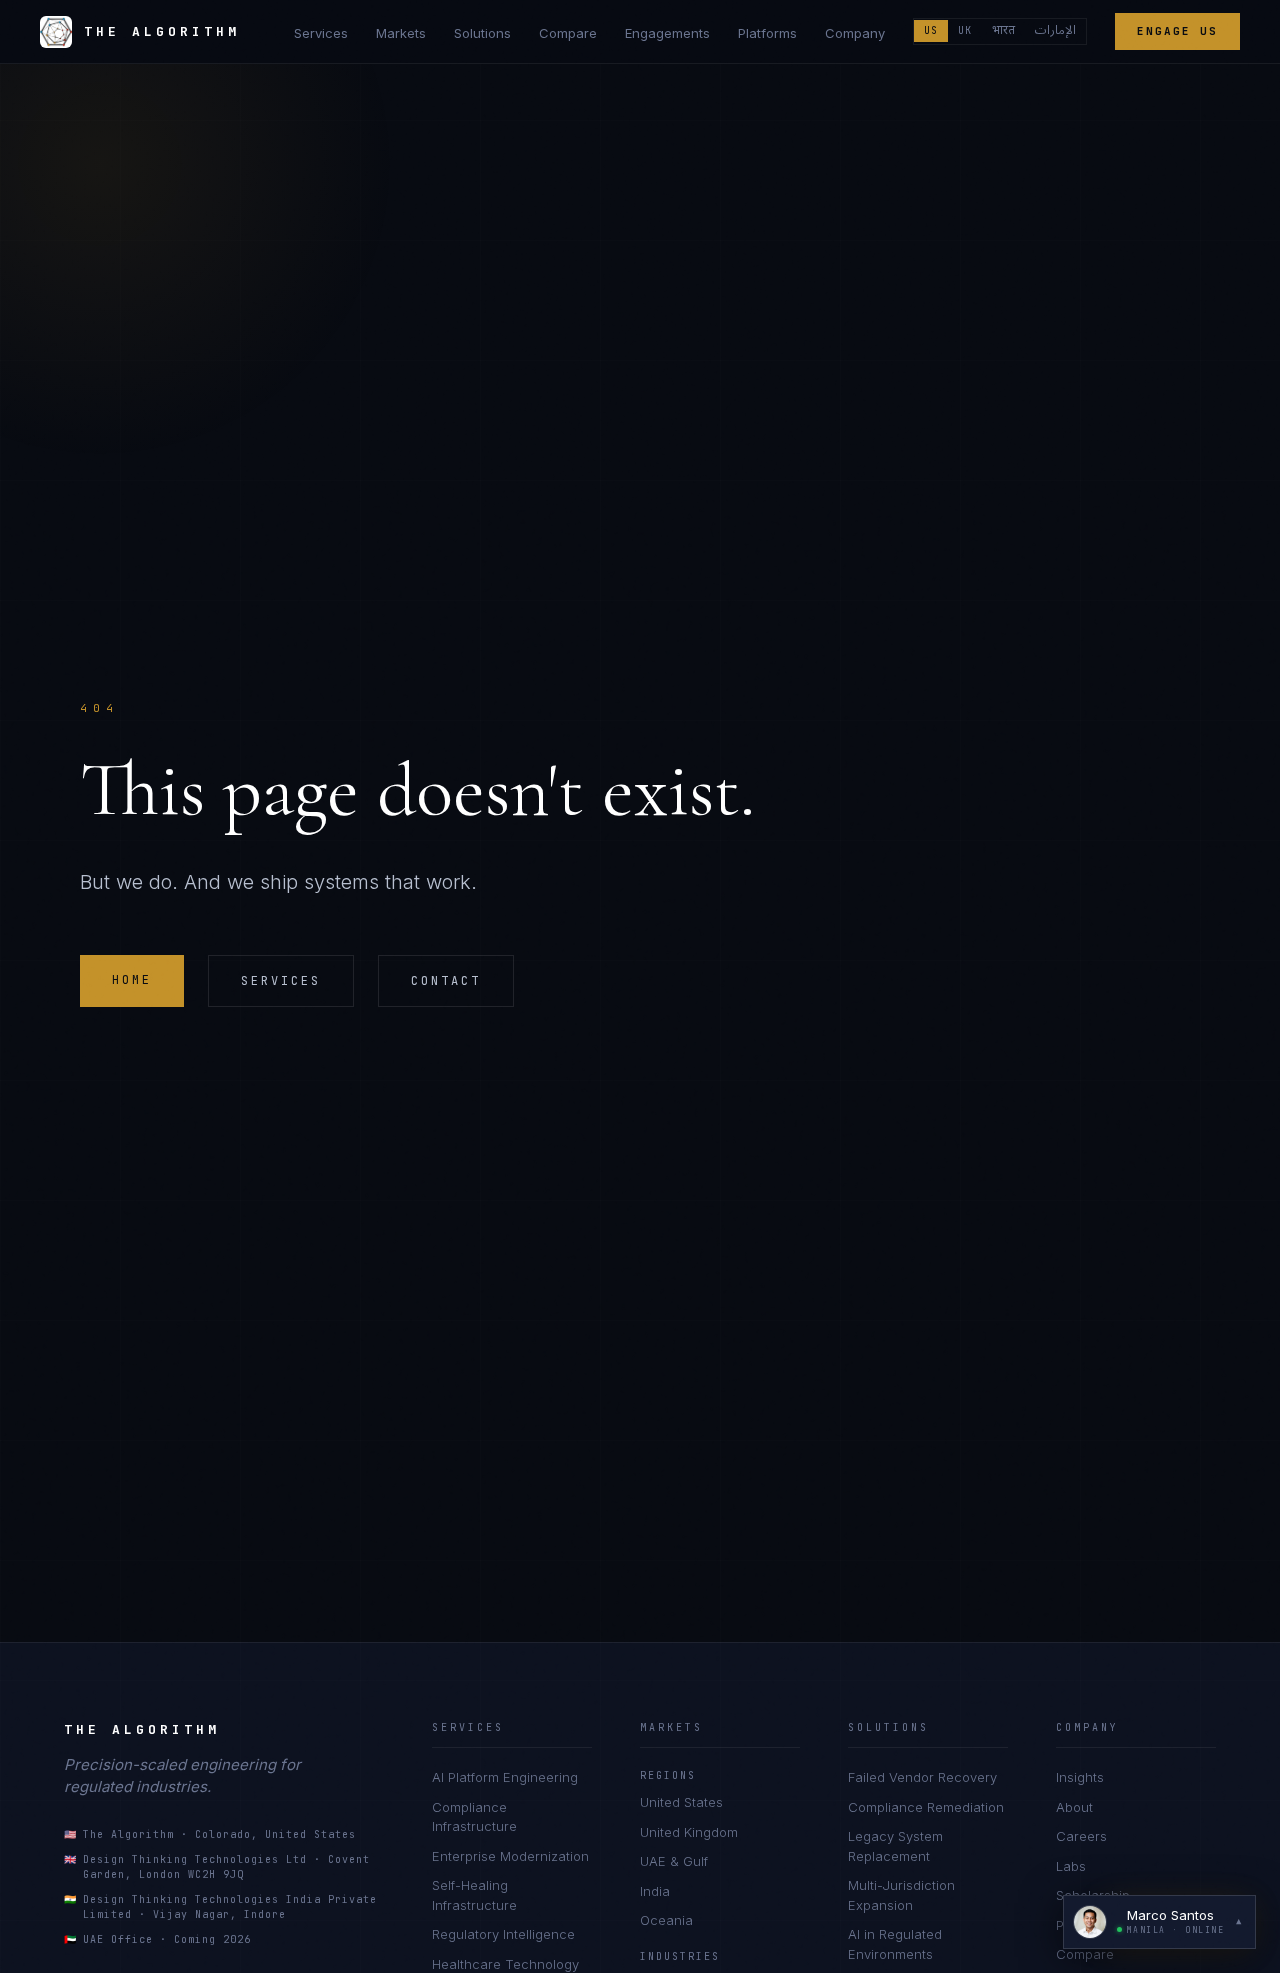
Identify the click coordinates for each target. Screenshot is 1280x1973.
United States (681, 1802)
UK (965, 30)
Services (321, 33)
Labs (1071, 1866)
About (1074, 1807)
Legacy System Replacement (895, 1846)
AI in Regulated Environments (895, 1944)
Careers (1081, 1836)
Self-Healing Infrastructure (474, 1895)
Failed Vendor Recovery (922, 1777)
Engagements (667, 33)
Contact (446, 981)
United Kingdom (689, 1832)
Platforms (767, 33)
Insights (1080, 1777)
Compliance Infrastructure (474, 1817)
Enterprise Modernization (510, 1856)
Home (132, 980)
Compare (568, 33)
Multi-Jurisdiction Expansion (901, 1895)
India (655, 1891)
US (931, 30)
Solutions (482, 33)
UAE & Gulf (674, 1861)
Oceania (666, 1920)
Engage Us (1177, 31)
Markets (401, 33)
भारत (1003, 31)
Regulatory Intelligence (503, 1934)
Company (855, 33)
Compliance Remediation (926, 1807)
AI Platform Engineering (505, 1777)
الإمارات (1055, 31)
